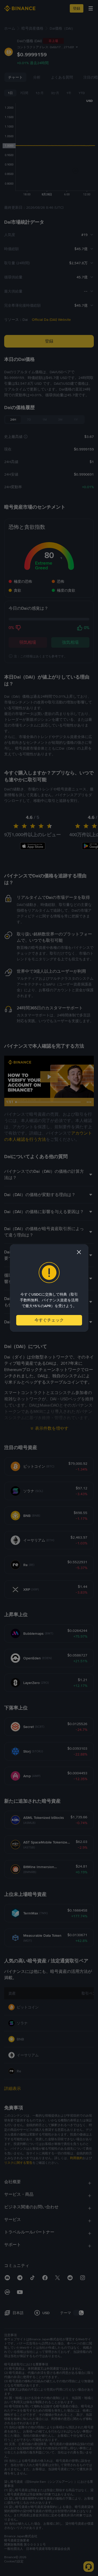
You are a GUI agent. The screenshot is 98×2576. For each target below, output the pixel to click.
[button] (79, 1252)
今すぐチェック (49, 1320)
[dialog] (49, 1288)
